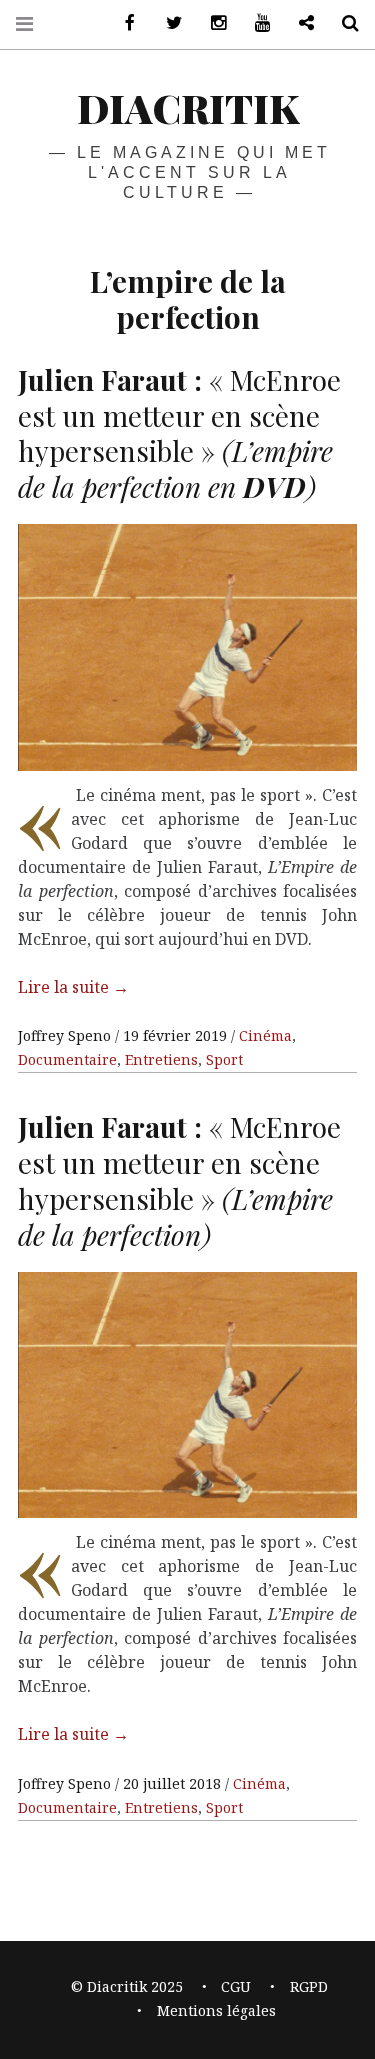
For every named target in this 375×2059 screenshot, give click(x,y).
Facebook (123, 23)
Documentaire (67, 1059)
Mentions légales (216, 2010)
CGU (236, 1986)
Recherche (343, 23)
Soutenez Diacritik (299, 23)
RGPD (309, 1986)
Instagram (211, 23)
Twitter (167, 23)
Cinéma (265, 1035)
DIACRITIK (188, 107)
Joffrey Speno (66, 1035)
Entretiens (161, 1059)
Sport (224, 1059)
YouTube (255, 23)
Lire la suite (73, 987)
